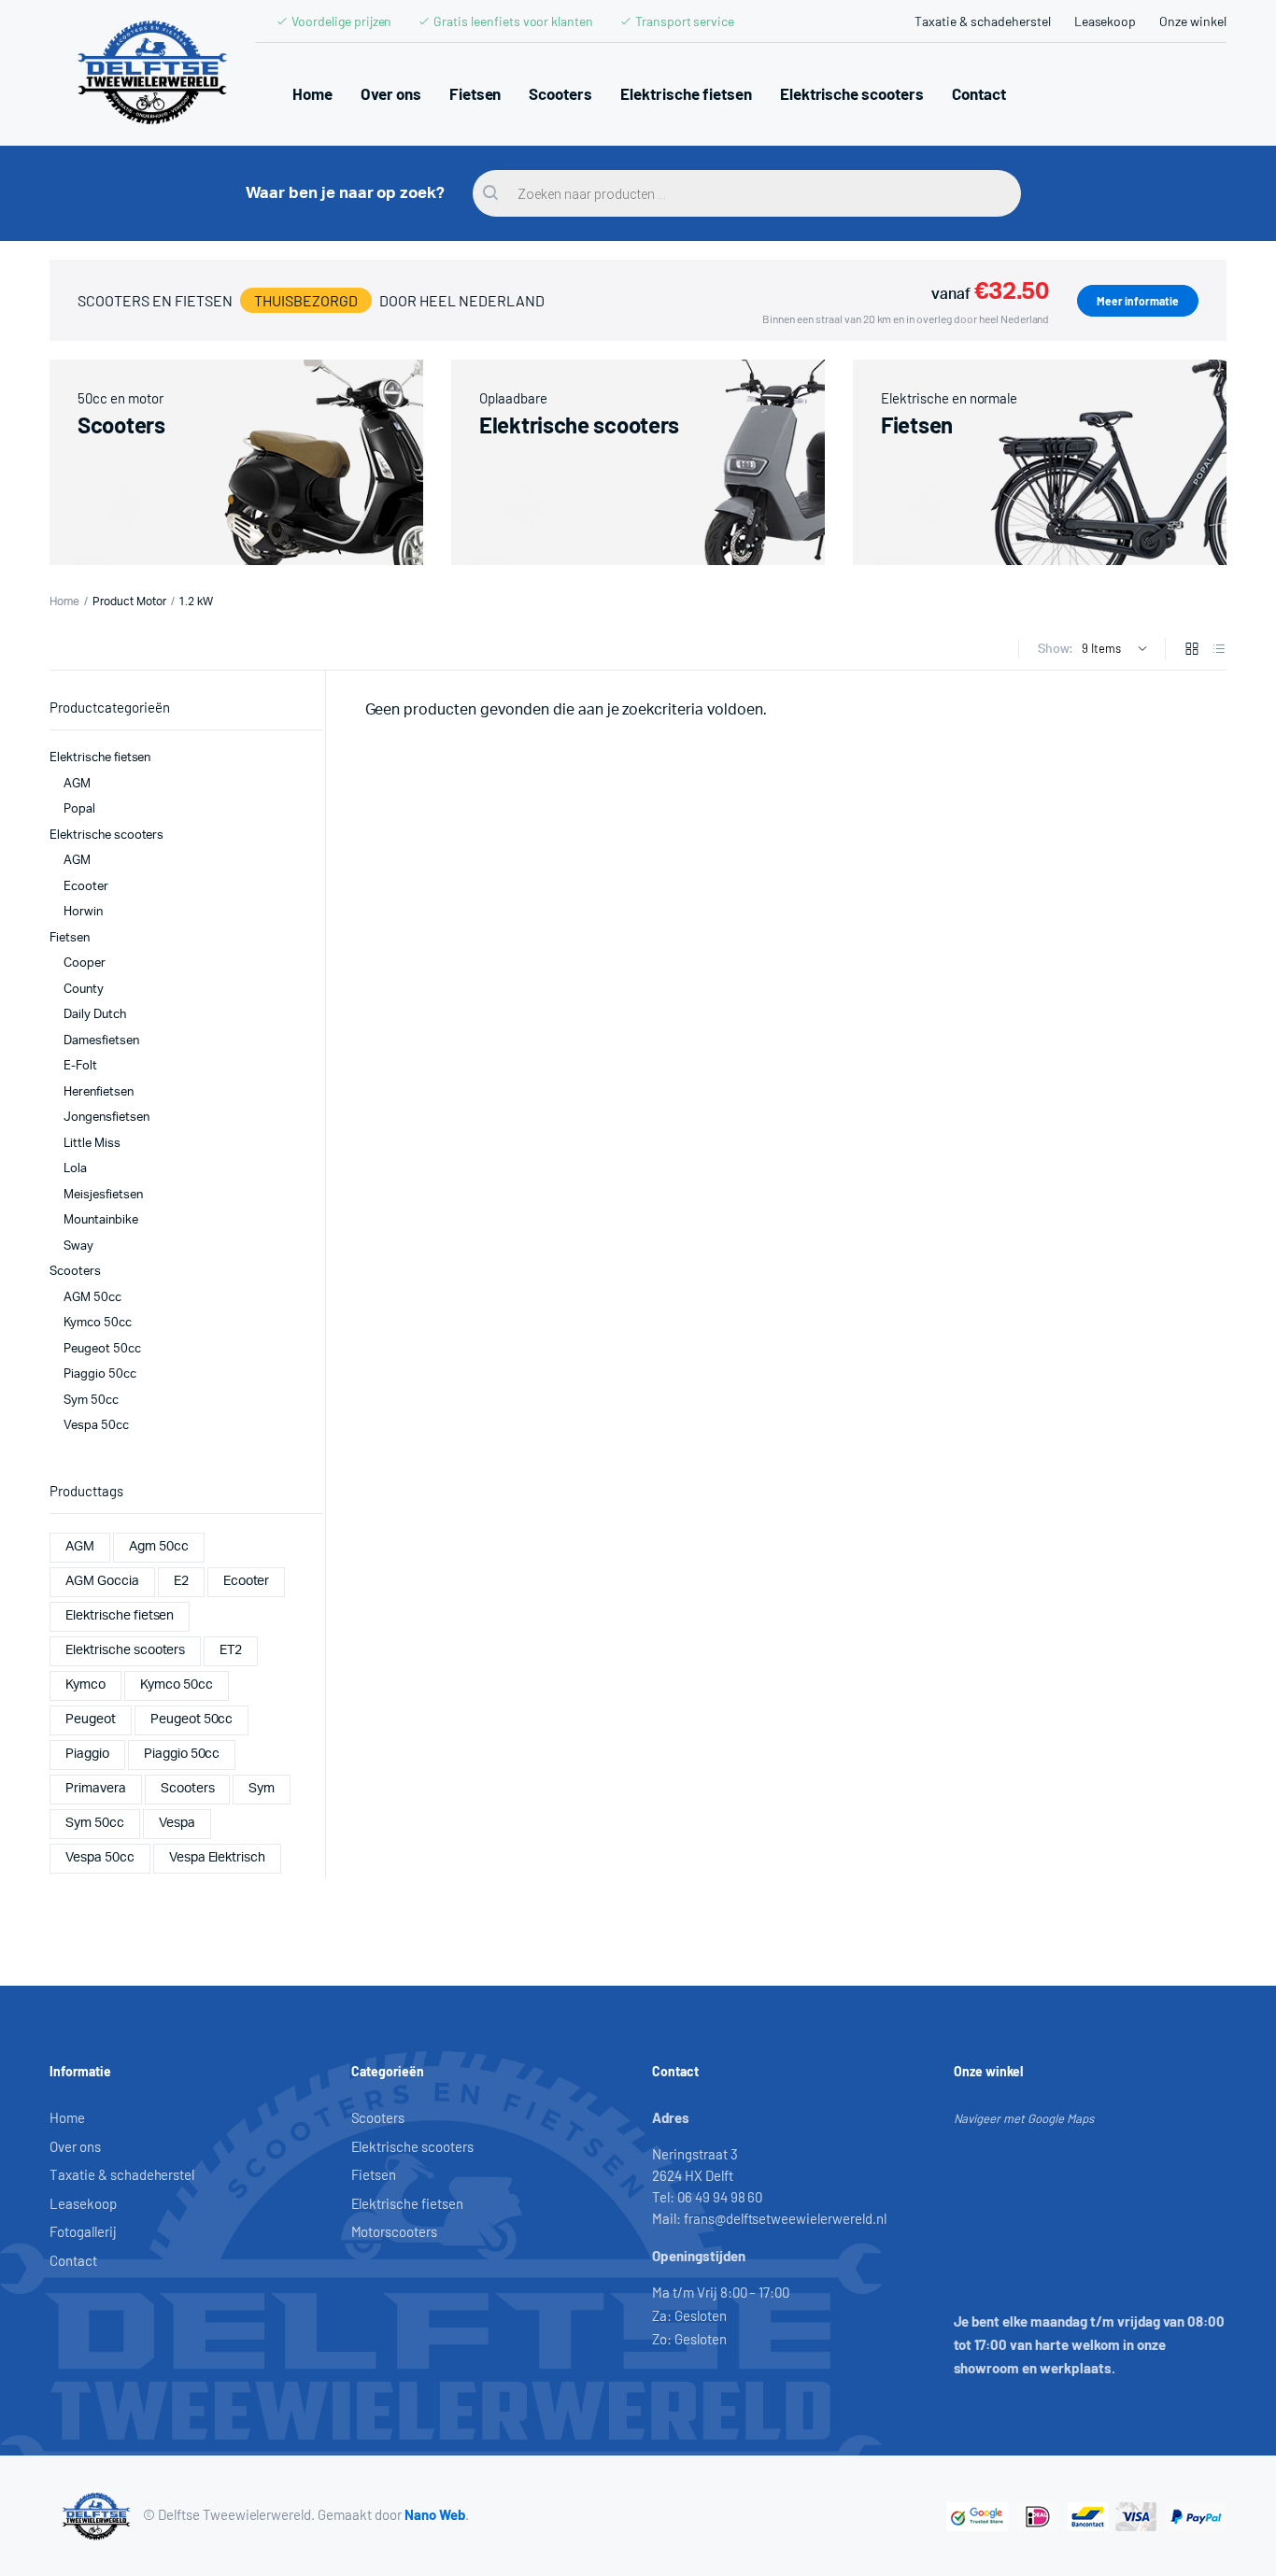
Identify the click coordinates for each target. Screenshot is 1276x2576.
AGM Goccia (102, 1581)
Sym (262, 1789)
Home (312, 93)
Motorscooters (395, 2231)
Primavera (96, 1789)
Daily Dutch (95, 1015)
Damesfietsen (101, 1041)
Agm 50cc (159, 1547)
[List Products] (1219, 651)
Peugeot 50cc (102, 1349)
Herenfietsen (99, 1092)
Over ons (391, 93)
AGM (77, 784)
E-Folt (80, 1066)
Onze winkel (1193, 21)
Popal (79, 809)
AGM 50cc (92, 1298)
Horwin (83, 912)
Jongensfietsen (106, 1118)
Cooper (85, 963)
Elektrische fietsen (686, 93)
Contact (979, 93)
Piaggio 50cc (100, 1374)
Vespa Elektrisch (218, 1858)
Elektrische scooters (852, 93)
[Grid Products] (1192, 651)
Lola (75, 1169)
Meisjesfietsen (103, 1195)
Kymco (85, 1685)
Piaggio (87, 1754)
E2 (181, 1581)
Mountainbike (101, 1220)
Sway (78, 1246)
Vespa (177, 1823)
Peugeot (91, 1720)
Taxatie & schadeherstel (982, 21)
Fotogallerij (83, 2231)
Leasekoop (1106, 21)
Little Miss (92, 1144)
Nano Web (435, 2514)
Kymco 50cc (98, 1323)
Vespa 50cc (96, 1426)
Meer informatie (1138, 301)
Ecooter (86, 887)
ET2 (231, 1650)
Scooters (560, 93)
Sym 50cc (91, 1401)
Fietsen (475, 93)
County (84, 990)
